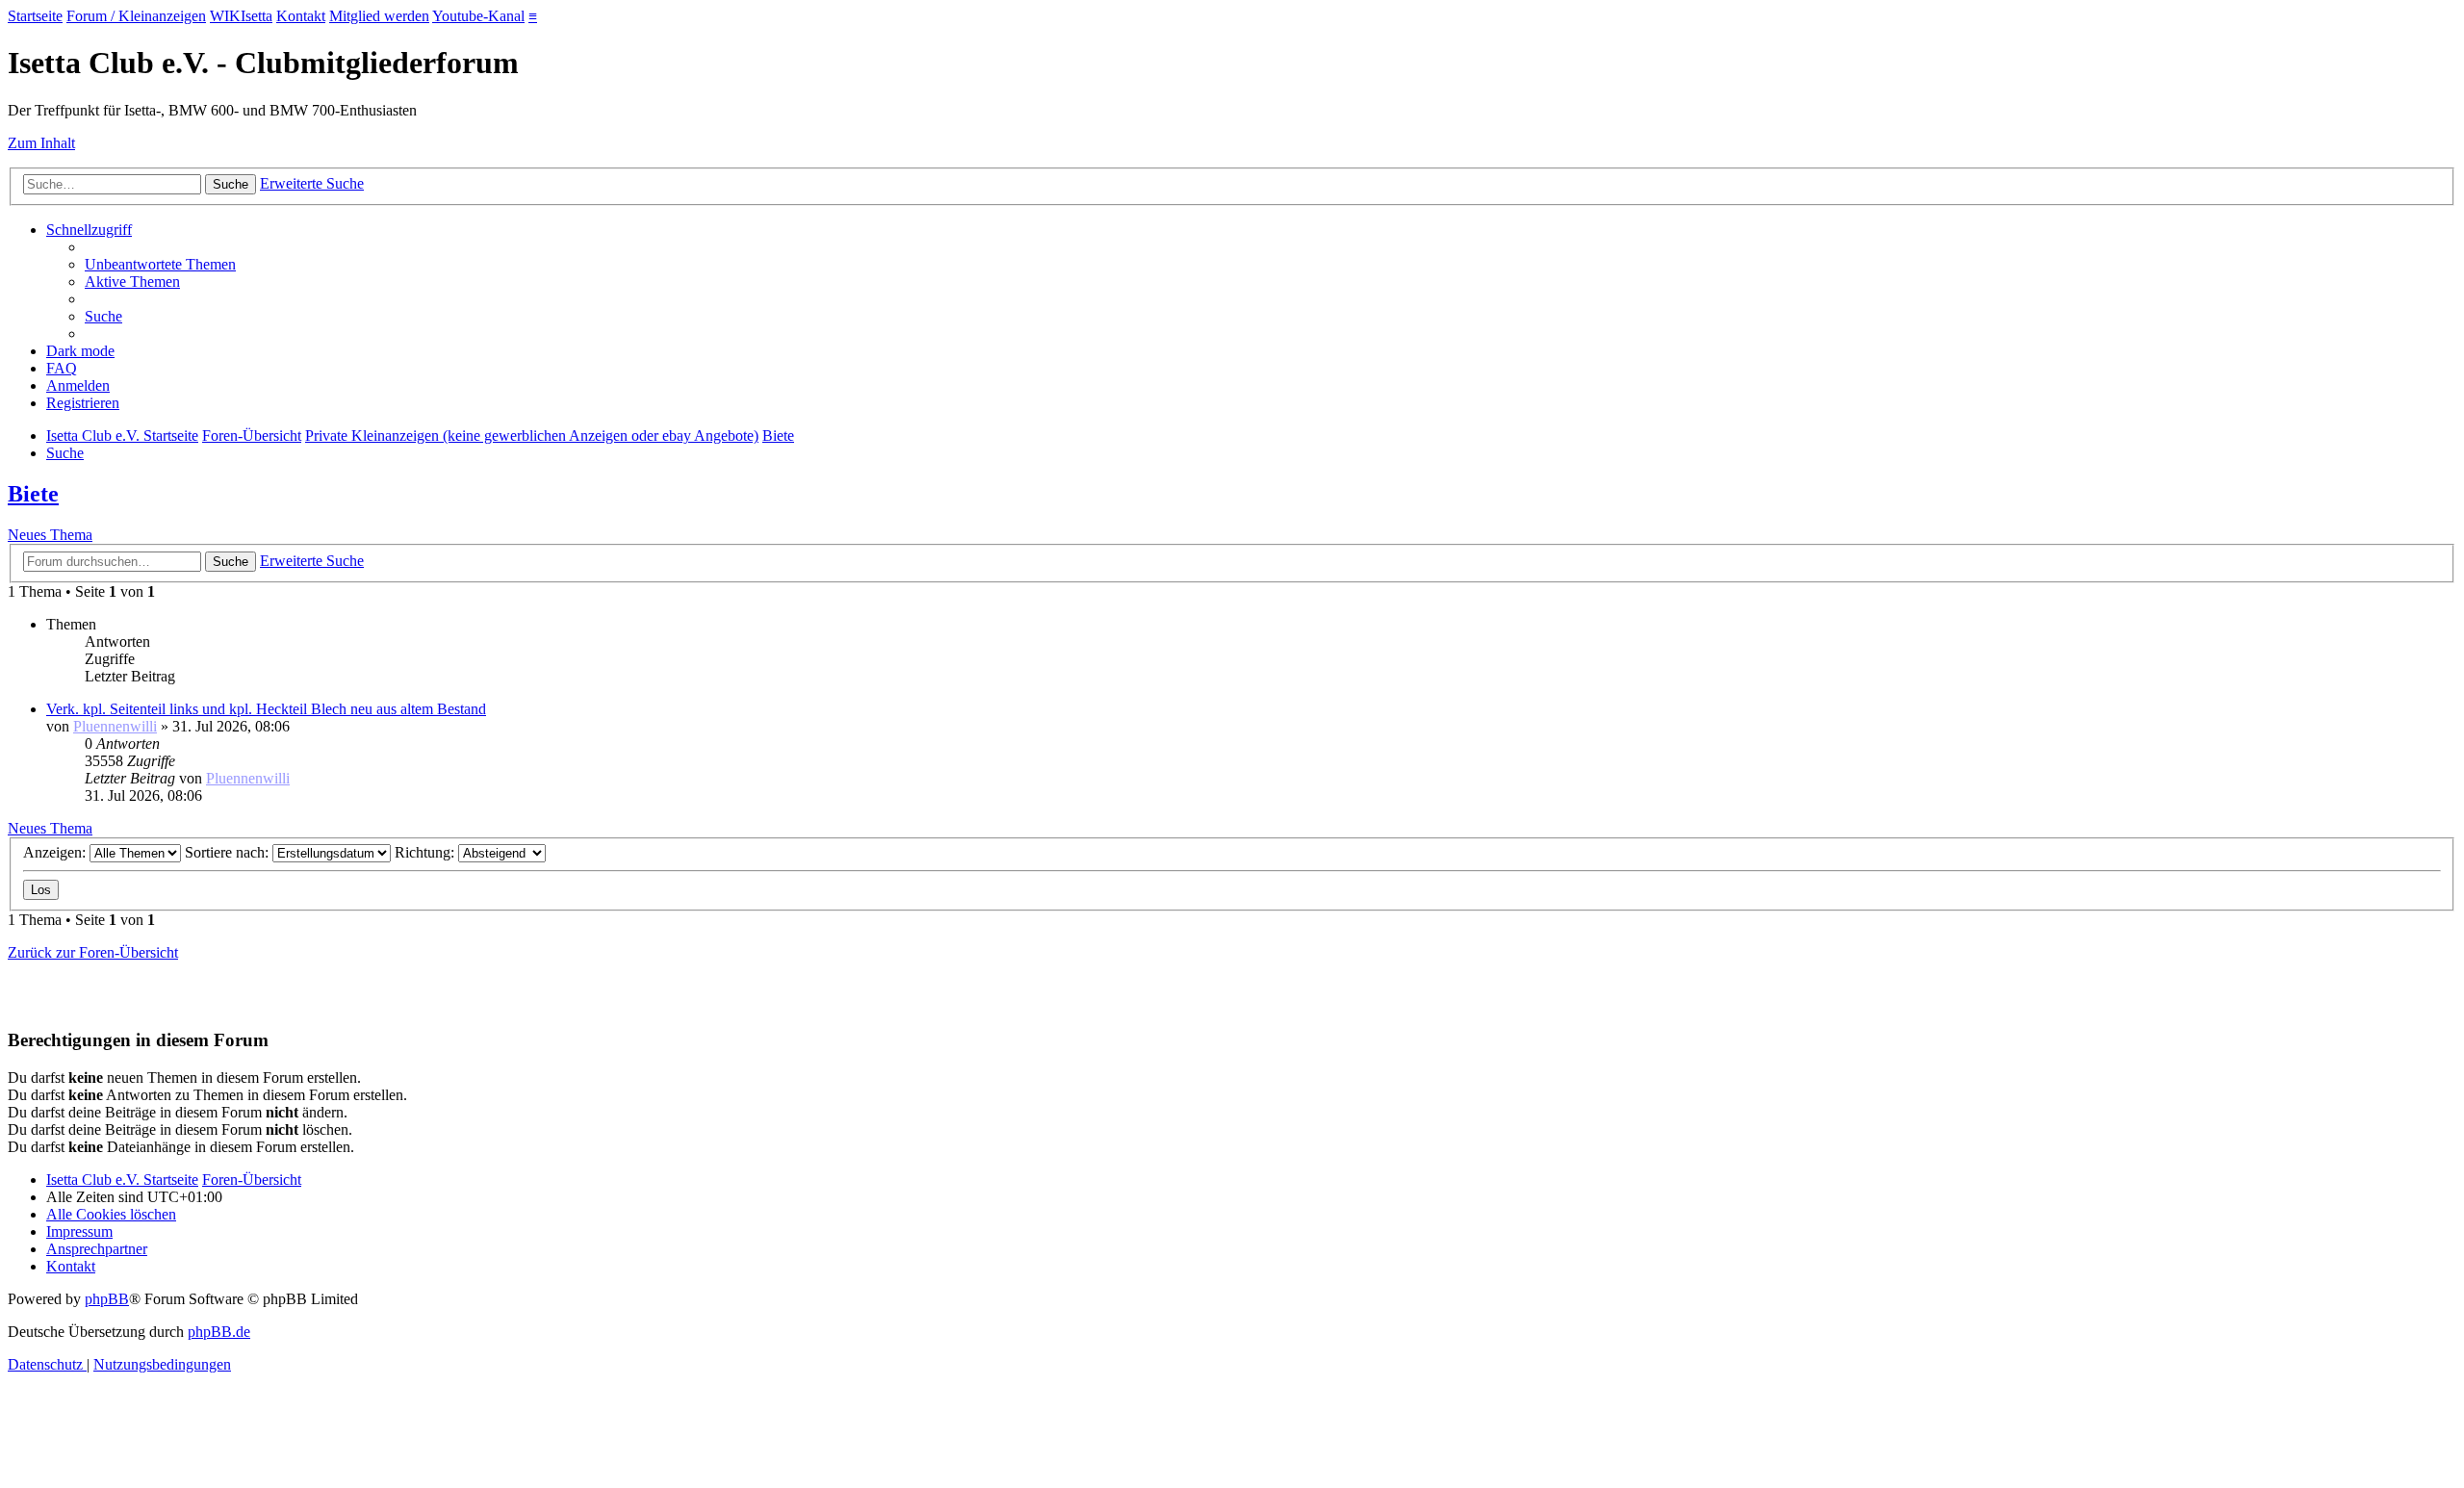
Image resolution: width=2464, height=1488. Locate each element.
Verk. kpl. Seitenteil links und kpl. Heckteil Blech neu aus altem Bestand (266, 709)
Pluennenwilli (115, 726)
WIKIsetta (241, 16)
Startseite (35, 16)
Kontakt (301, 16)
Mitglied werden (379, 16)
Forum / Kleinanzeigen (136, 16)
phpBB (107, 1299)
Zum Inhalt (41, 143)
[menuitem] (160, 264)
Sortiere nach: (229, 852)
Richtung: (426, 852)
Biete (33, 494)
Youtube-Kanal (478, 16)
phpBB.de (219, 1332)
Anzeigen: (56, 852)
